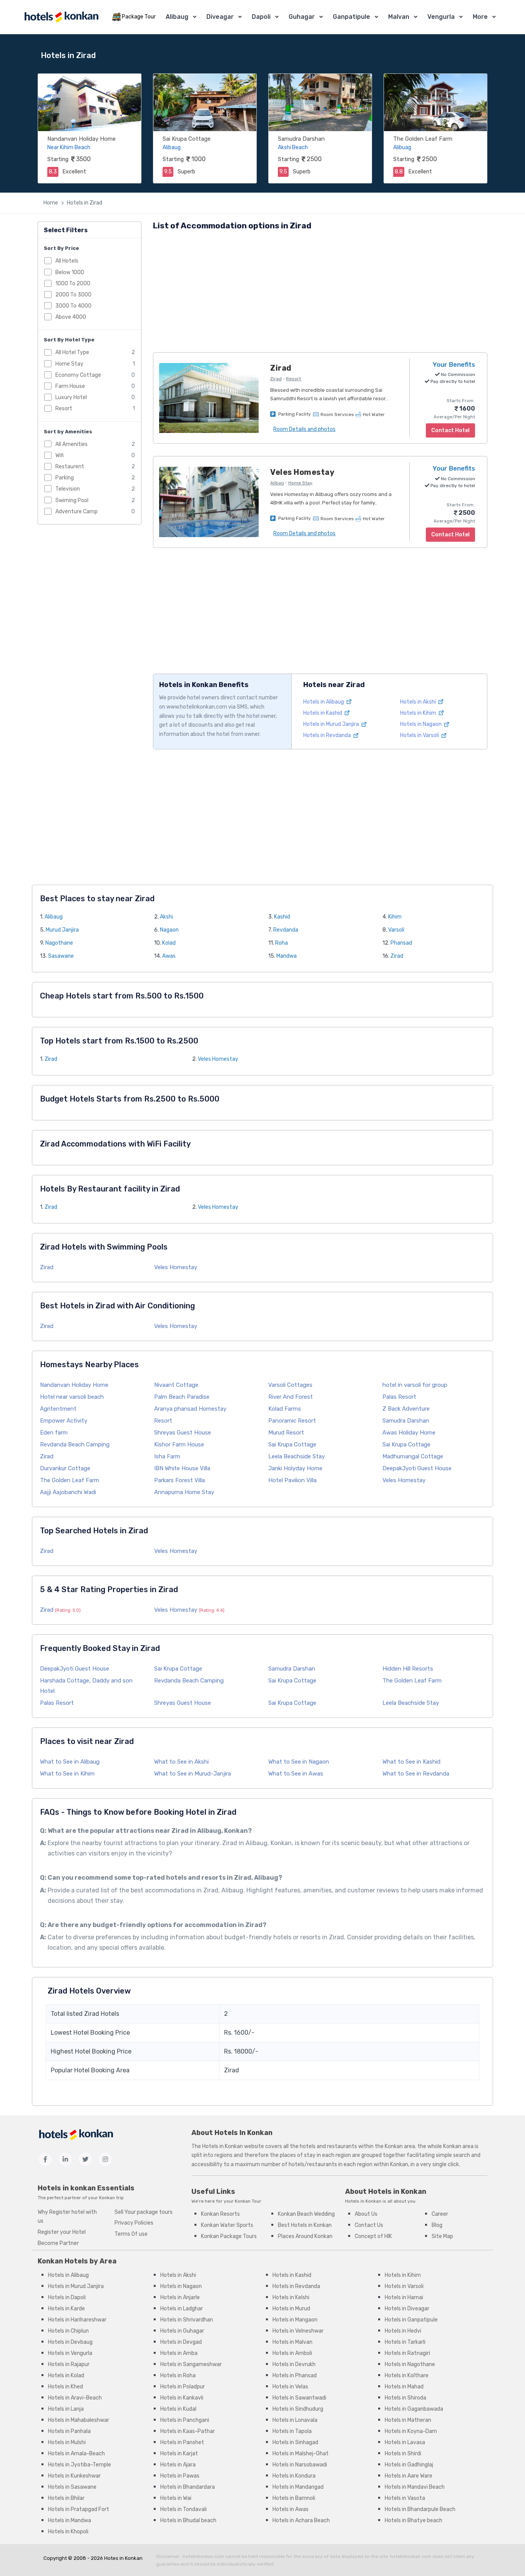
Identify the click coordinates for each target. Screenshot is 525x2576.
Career (440, 2214)
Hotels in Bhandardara (188, 2487)
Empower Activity (64, 1421)
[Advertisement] (320, 293)
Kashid (282, 917)
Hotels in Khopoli (68, 2532)
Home (51, 203)
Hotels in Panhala (69, 2431)
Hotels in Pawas (180, 2476)
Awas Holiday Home (409, 1433)
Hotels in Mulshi (67, 2442)
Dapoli (261, 17)
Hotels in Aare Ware (409, 2476)
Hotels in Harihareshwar (77, 2320)
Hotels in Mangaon (295, 2320)
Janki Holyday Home (295, 1468)
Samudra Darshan (301, 139)
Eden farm (54, 1433)
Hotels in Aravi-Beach (75, 2398)
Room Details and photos (304, 429)
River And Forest (291, 1397)
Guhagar (302, 17)
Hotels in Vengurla (70, 2353)
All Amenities (71, 444)
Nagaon (169, 930)
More (480, 17)
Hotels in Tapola (292, 2431)
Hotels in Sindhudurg (298, 2409)
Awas (169, 956)
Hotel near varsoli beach (72, 1397)
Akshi (166, 917)
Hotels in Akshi (419, 702)
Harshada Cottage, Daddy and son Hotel (86, 1686)
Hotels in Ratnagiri (407, 2353)
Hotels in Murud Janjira (332, 724)
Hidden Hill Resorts (408, 1669)
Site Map (442, 2236)
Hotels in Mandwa (70, 2520)
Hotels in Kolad (66, 2375)
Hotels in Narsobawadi (300, 2465)
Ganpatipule (351, 17)
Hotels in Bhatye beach (414, 2520)
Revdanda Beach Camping (75, 1444)
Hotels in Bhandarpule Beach (420, 2509)
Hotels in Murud (291, 2309)
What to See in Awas (296, 1774)
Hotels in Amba (179, 2353)
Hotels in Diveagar (407, 2309)
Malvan (399, 17)
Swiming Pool (72, 500)
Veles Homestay (218, 1059)
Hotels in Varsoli (420, 735)
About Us (366, 2214)
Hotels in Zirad (85, 203)
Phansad (401, 943)
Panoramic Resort (292, 1421)
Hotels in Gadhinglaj (409, 2465)
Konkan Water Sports (227, 2225)
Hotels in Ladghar (182, 2309)
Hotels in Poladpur (183, 2387)
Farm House (70, 386)
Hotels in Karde (66, 2309)
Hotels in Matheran (408, 2420)
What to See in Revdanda (416, 1774)
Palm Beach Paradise (182, 1397)
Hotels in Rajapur (69, 2364)
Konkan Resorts (220, 2214)
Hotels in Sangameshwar (191, 2364)
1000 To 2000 (73, 283)
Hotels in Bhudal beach (188, 2520)
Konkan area (400, 2146)
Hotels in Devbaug (70, 2342)
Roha (282, 943)
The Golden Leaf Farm (423, 139)
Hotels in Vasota (405, 2498)
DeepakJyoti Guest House (417, 1468)
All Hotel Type (72, 352)
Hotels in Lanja (66, 2409)
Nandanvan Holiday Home (81, 139)
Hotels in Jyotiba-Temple (80, 2465)
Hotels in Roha (178, 2375)
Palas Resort (399, 1397)
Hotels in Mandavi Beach (415, 2487)
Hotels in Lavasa (405, 2442)
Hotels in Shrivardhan (187, 2320)
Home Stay (69, 364)
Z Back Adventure (406, 1409)
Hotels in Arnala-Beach (76, 2454)
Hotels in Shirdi (403, 2454)
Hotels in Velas (290, 2387)
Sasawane (61, 956)
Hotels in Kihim (419, 713)
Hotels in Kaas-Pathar (188, 2431)
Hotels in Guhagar (182, 2331)
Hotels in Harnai (404, 2297)
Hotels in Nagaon (421, 724)
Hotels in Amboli (292, 2353)
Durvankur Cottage (65, 1468)
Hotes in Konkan (123, 2558)
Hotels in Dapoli (67, 2297)
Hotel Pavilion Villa (292, 1480)
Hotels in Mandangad (298, 2487)
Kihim (395, 917)
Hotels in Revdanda (328, 735)
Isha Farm (167, 1456)
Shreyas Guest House (183, 1433)
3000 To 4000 (73, 306)
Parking (65, 478)
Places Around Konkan (305, 2236)
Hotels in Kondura (294, 2476)
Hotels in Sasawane (72, 2487)
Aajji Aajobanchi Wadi (68, 1492)
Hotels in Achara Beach (301, 2520)
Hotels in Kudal (178, 2409)
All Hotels (67, 261)
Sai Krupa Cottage (187, 139)
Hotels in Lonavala (295, 2420)
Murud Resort (286, 1433)
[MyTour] (61, 17)
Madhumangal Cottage (413, 1456)
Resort (64, 409)
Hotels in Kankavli (182, 2398)
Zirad (397, 956)
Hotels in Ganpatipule (411, 2320)
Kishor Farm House (179, 1444)
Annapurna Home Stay (184, 1492)
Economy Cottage (78, 375)
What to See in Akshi (181, 1762)
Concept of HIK (373, 2236)
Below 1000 (70, 272)
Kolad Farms (285, 1409)
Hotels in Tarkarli (405, 2342)
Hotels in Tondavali (184, 2509)
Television (68, 489)
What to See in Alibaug (70, 1762)
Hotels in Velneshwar (298, 2331)
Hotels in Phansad (295, 2375)
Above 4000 (71, 317)
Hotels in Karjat (179, 2454)
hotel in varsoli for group (415, 1385)
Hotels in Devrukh (294, 2364)
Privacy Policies (134, 2223)
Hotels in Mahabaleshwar (79, 2420)
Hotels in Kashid (323, 713)
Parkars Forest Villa (179, 1480)
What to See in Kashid (411, 1762)
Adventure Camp (76, 511)
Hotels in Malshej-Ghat (301, 2454)
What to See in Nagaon (299, 1762)
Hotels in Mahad (404, 2387)
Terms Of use (131, 2234)
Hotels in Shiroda (405, 2398)
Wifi (60, 455)
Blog (437, 2225)
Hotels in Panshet (182, 2442)
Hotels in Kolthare (407, 2375)
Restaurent (70, 467)
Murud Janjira (62, 930)
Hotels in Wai (176, 2498)
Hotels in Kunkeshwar (74, 2476)
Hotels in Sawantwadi (299, 2398)
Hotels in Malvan (292, 2342)
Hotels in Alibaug (324, 702)
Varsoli (396, 930)
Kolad (169, 943)
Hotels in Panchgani (185, 2420)
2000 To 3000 (73, 294)
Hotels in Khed (66, 2387)
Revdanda (286, 930)
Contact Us (369, 2225)
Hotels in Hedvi (403, 2331)
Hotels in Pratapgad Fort (79, 2509)
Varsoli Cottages (290, 1385)
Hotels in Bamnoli (294, 2498)
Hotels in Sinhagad (295, 2442)
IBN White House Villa (182, 1468)
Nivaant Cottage (176, 1385)
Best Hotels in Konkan (305, 2225)
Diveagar (220, 17)
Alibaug (177, 17)
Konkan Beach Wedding (306, 2214)
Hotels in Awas (291, 2509)
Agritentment (58, 1409)
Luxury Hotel (71, 397)
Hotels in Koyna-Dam (411, 2431)
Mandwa (287, 956)
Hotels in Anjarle (180, 2297)
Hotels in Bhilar (66, 2498)
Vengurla (441, 17)
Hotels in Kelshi (291, 2297)
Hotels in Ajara (178, 2465)
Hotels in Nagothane (410, 2364)
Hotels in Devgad (181, 2342)
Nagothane (59, 943)
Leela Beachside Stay (297, 1456)
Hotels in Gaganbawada (414, 2409)
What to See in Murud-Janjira (193, 1774)
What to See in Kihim (67, 1774)
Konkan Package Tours (229, 2236)
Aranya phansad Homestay (190, 1409)
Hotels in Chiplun (68, 2331)
